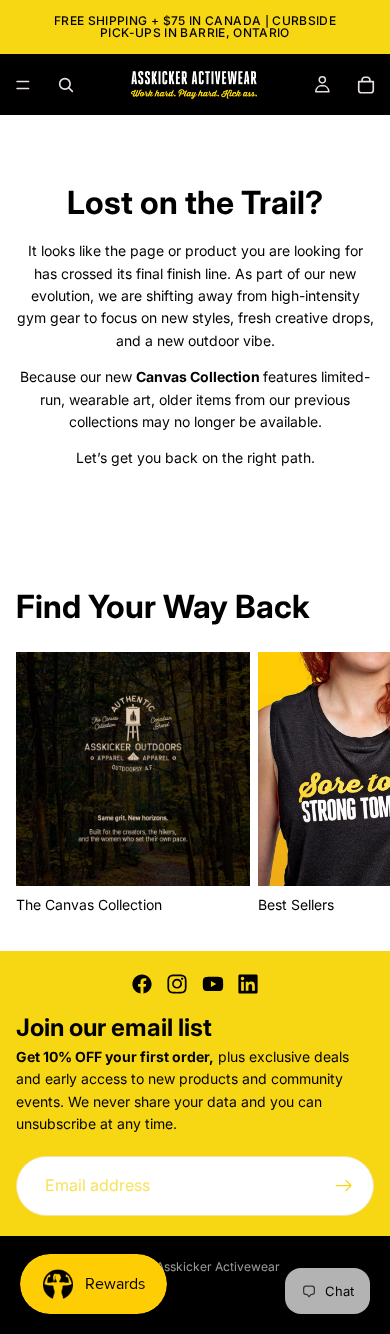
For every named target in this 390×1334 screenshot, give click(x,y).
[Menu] (23, 85)
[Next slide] (352, 785)
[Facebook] (142, 984)
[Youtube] (213, 984)
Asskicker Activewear (218, 1266)
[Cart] (366, 85)
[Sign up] (344, 1185)
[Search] (66, 85)
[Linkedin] (248, 984)
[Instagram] (177, 984)
